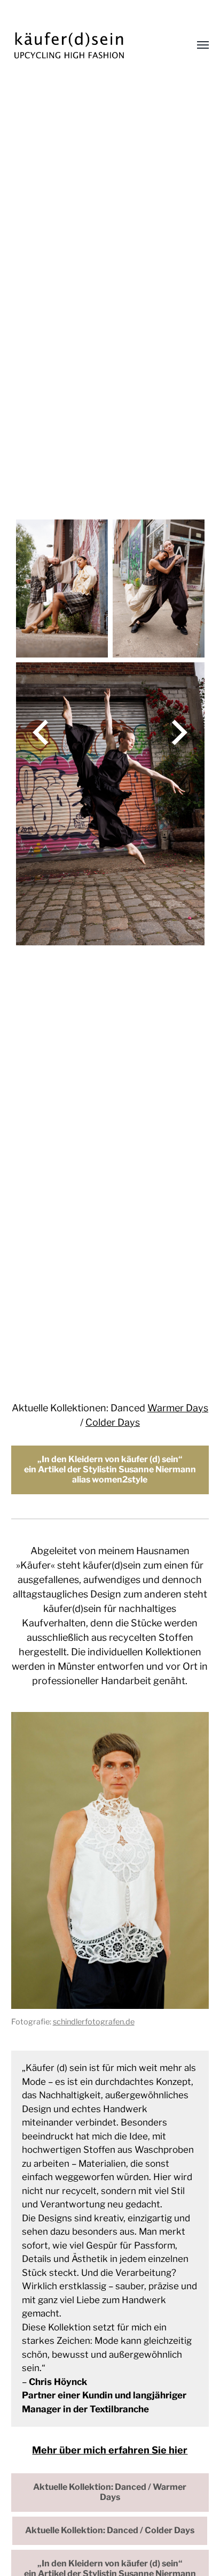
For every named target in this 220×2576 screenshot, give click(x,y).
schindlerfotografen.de (94, 2022)
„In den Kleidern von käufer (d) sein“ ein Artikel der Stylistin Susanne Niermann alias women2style (110, 1469)
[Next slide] (179, 732)
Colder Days (113, 1422)
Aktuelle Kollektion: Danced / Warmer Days (110, 2492)
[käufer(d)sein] (89, 45)
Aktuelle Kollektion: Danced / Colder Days (110, 2530)
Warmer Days (178, 1408)
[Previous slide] (41, 732)
